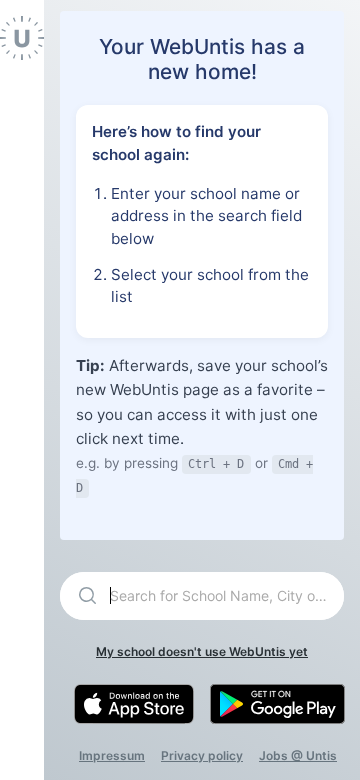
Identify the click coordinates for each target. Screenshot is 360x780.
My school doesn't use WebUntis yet (202, 651)
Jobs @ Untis (298, 755)
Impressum (112, 755)
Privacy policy (202, 755)
